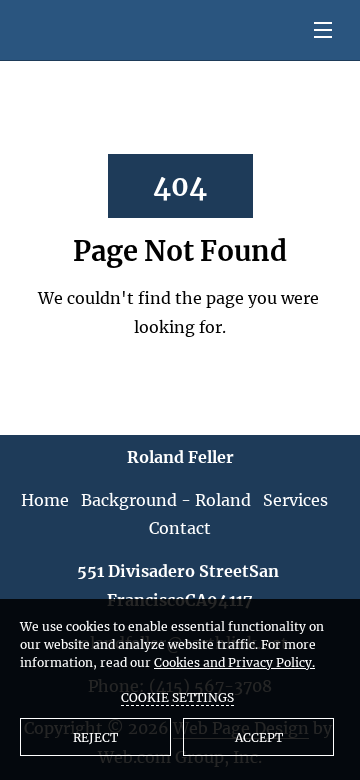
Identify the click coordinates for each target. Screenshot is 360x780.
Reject (95, 737)
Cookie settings (177, 697)
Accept (259, 737)
